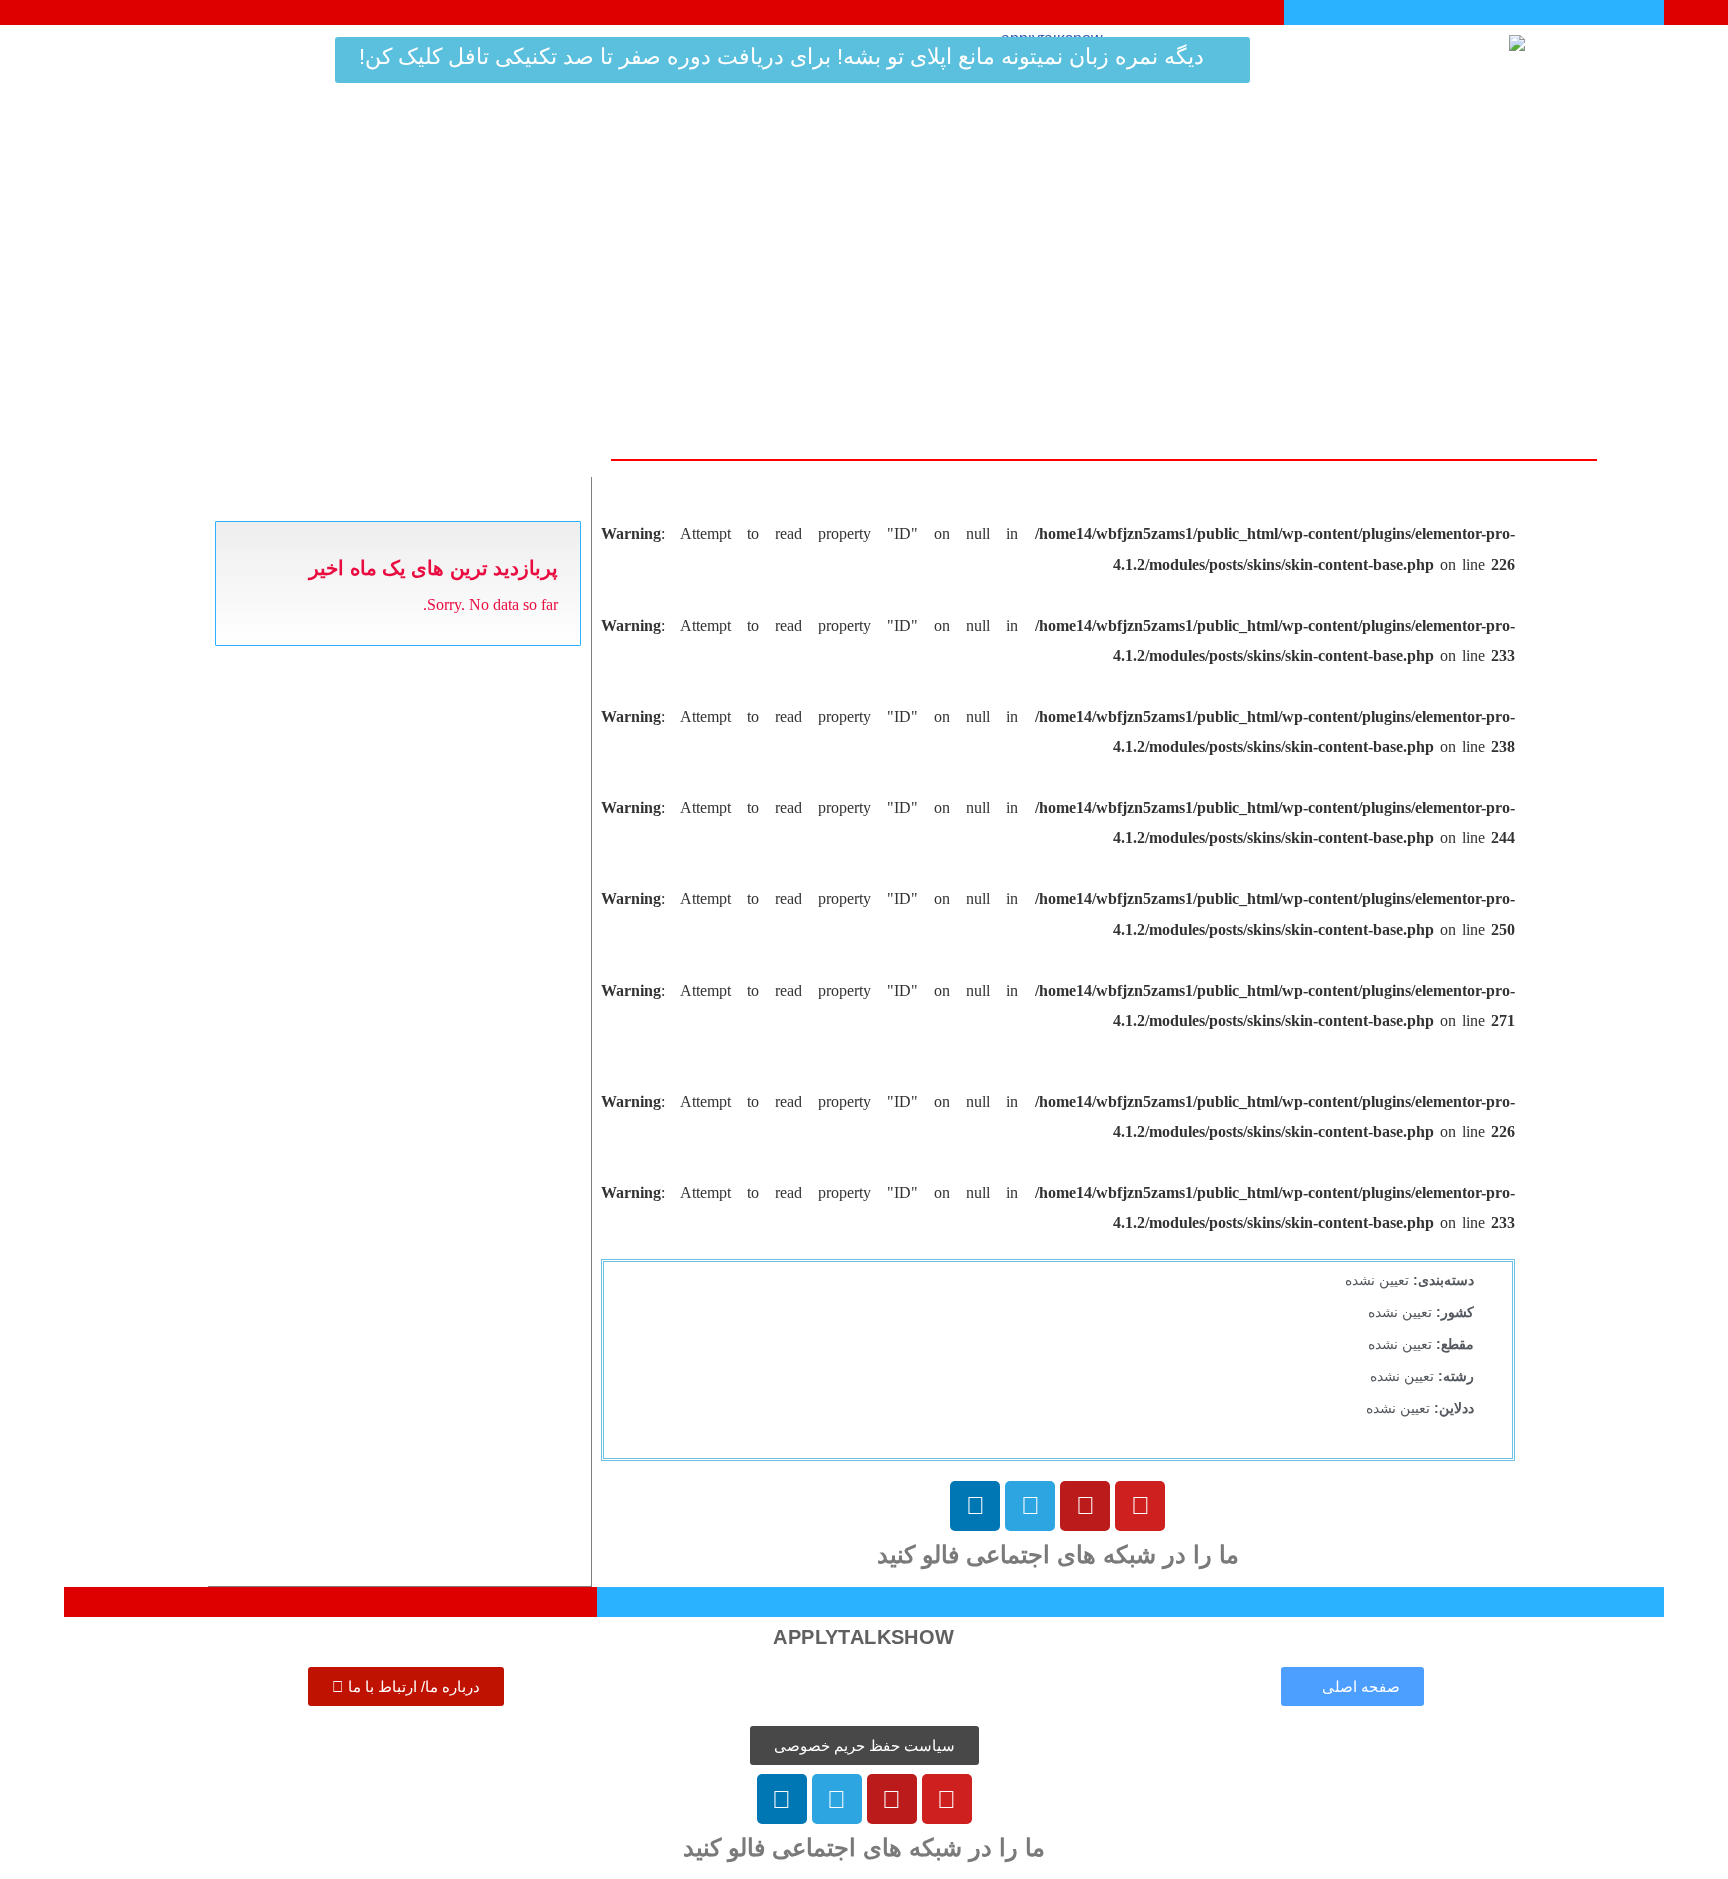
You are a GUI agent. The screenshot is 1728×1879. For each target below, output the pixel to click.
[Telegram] (1030, 1506)
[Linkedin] (975, 1506)
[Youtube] (1140, 1506)
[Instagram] (1085, 1506)
